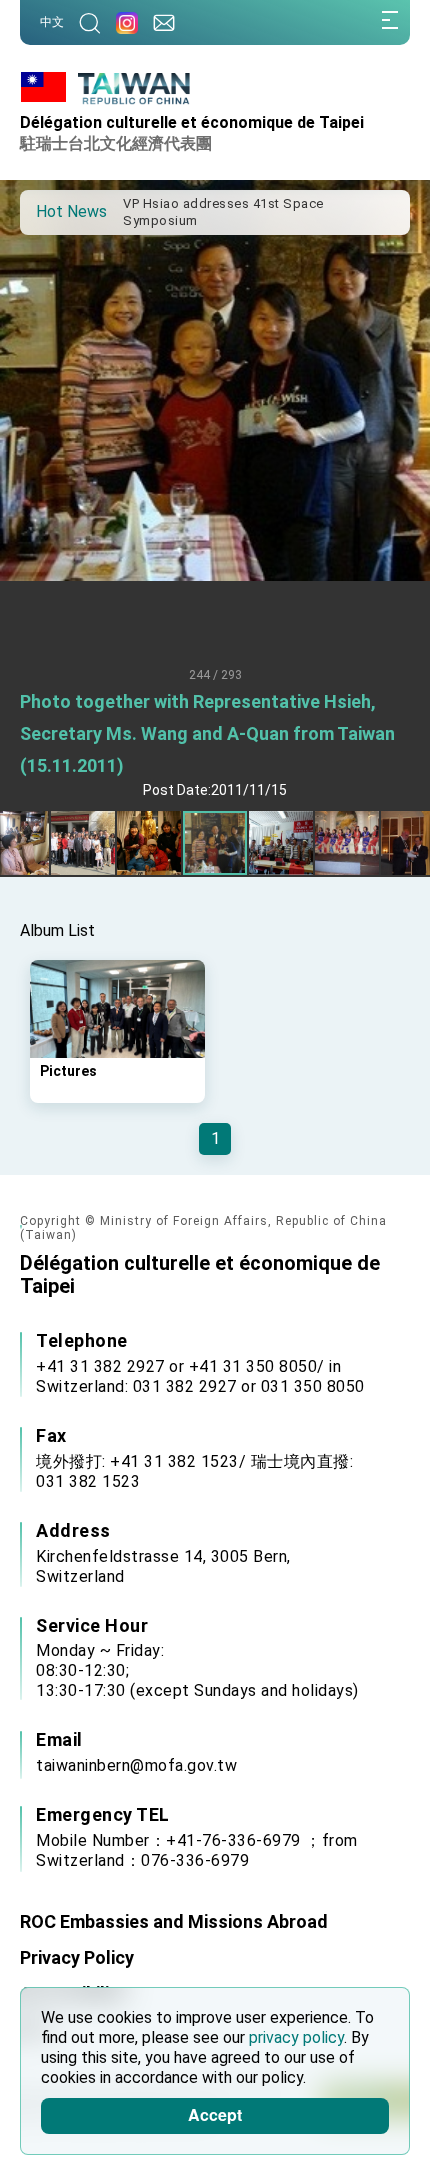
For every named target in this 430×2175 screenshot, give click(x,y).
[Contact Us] (164, 22)
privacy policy (296, 2037)
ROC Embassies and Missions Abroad (174, 1921)
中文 (52, 22)
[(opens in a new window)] (127, 22)
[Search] (90, 22)
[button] (50, 211)
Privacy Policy (77, 1957)
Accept (215, 2114)
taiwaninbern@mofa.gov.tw (136, 1765)
